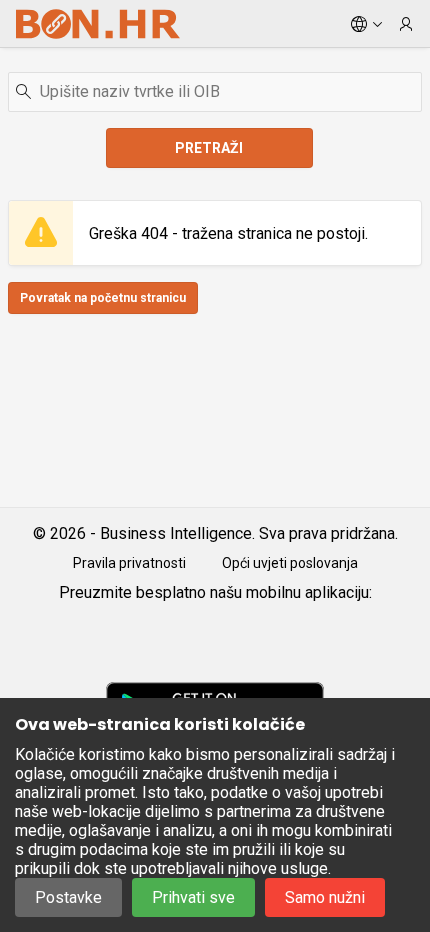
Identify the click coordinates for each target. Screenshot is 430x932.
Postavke (68, 897)
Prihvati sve (193, 897)
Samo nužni (325, 897)
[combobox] (215, 92)
